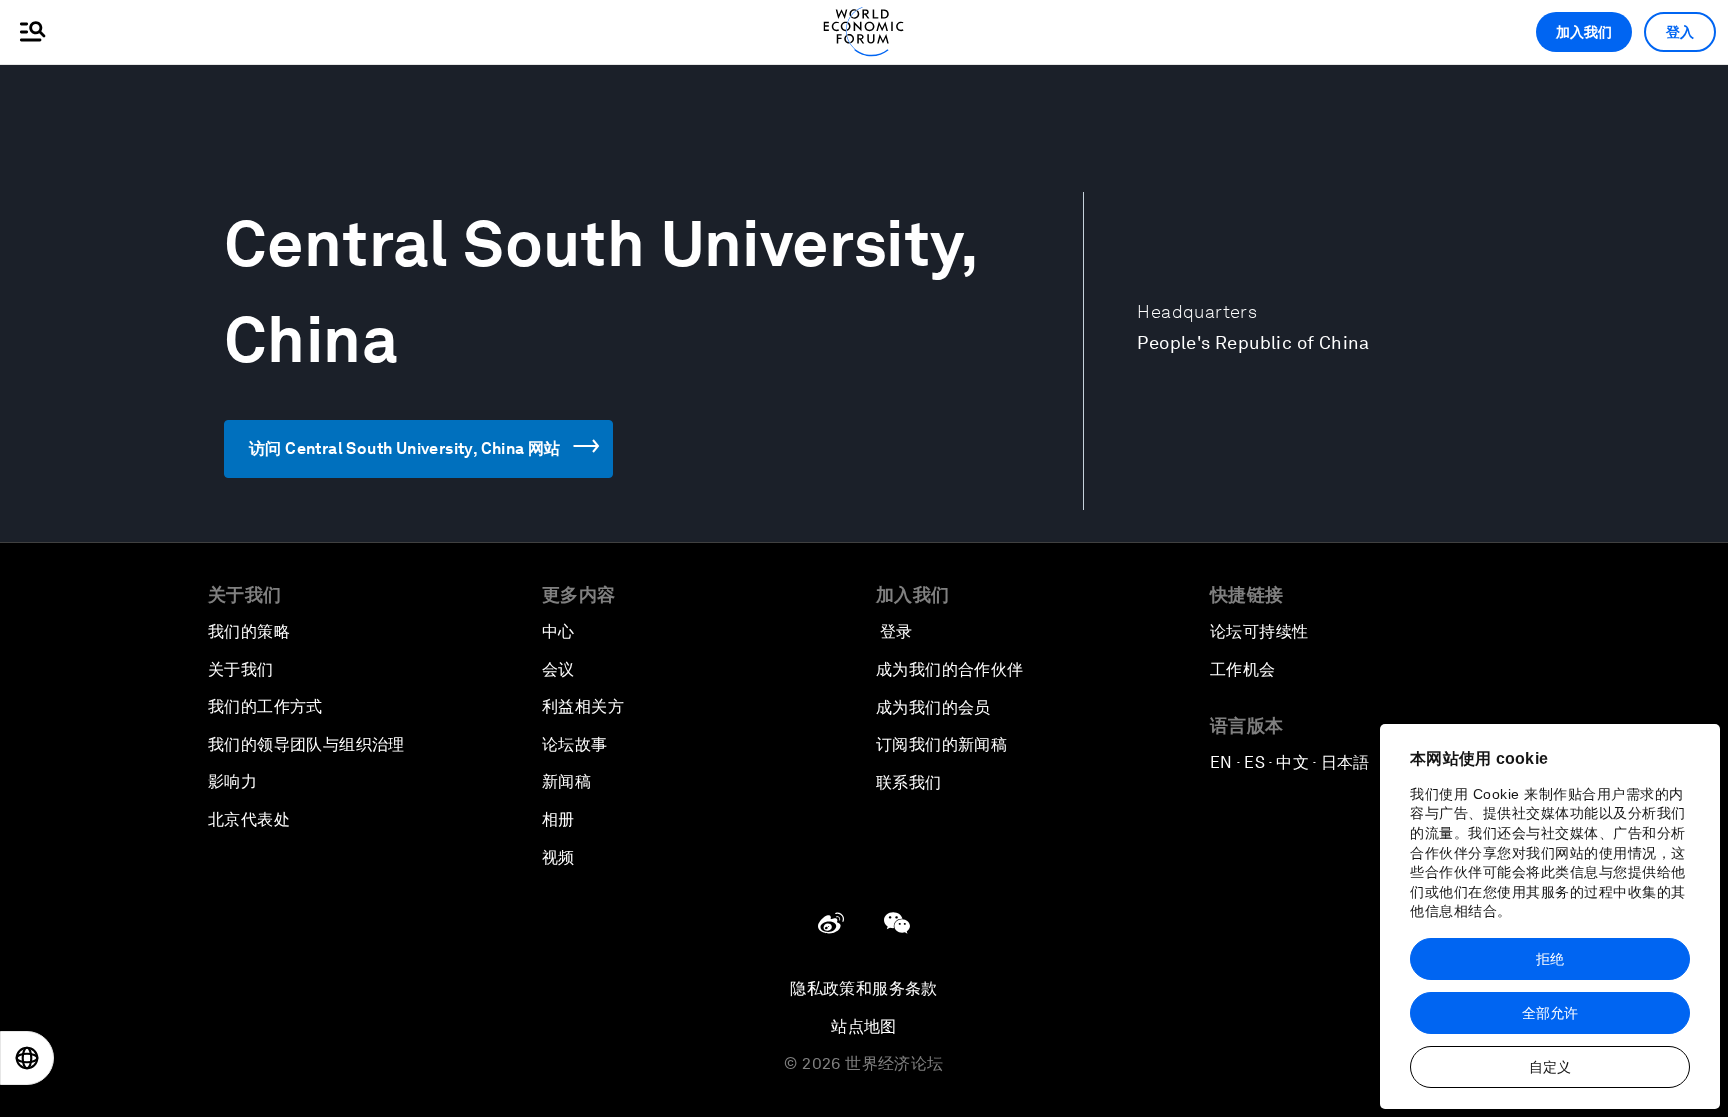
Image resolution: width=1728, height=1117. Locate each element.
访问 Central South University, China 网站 (405, 448)
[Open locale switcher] (27, 1058)
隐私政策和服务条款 (864, 988)
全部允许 (1550, 1013)
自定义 (1550, 1067)
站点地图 (864, 1026)
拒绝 (1550, 959)
